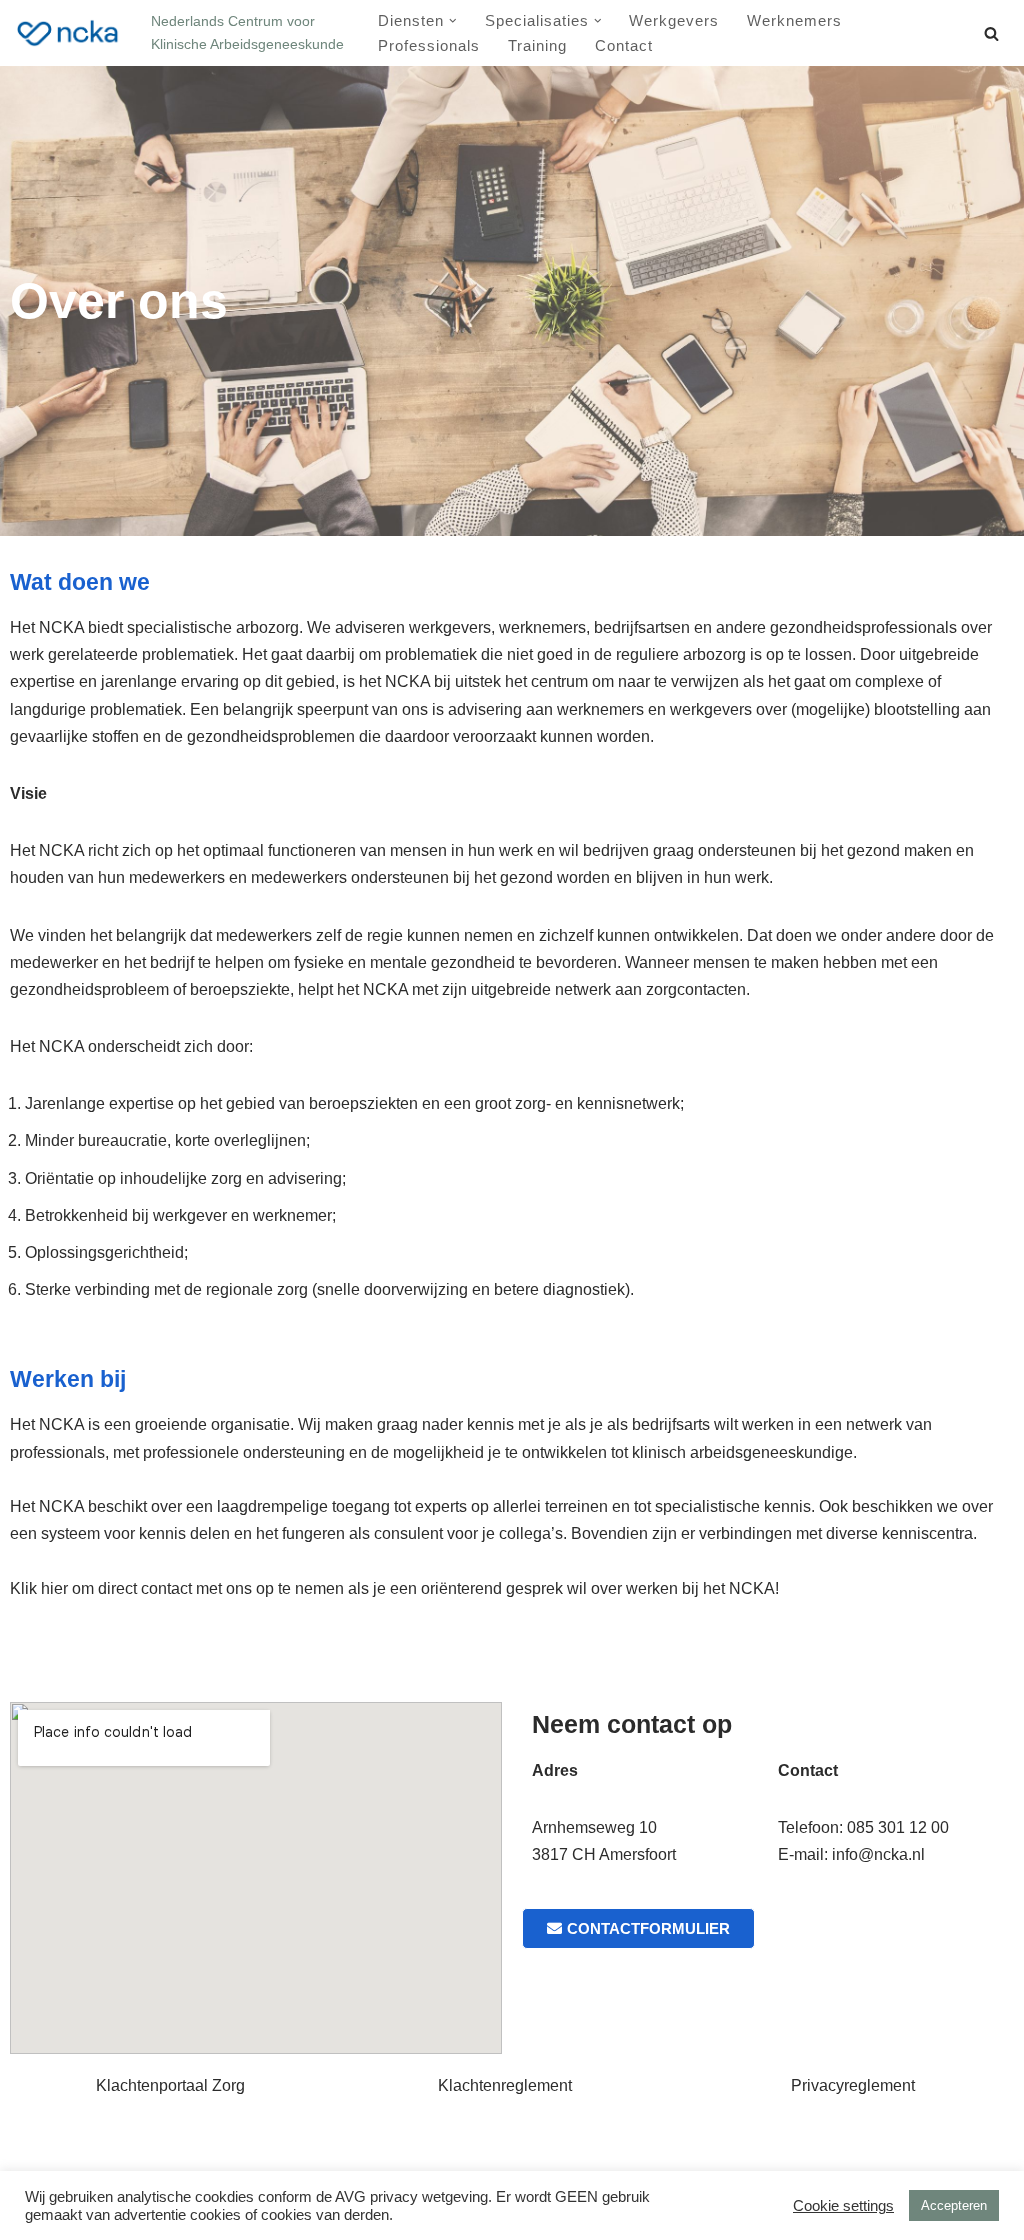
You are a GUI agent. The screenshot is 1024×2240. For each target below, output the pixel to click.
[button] (453, 21)
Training (537, 45)
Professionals (429, 45)
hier (56, 1588)
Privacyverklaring (242, 2159)
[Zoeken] (991, 33)
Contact (624, 45)
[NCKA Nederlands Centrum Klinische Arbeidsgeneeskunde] (68, 33)
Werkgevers (674, 20)
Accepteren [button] (954, 2205)
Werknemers (794, 20)
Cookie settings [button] (843, 2206)
